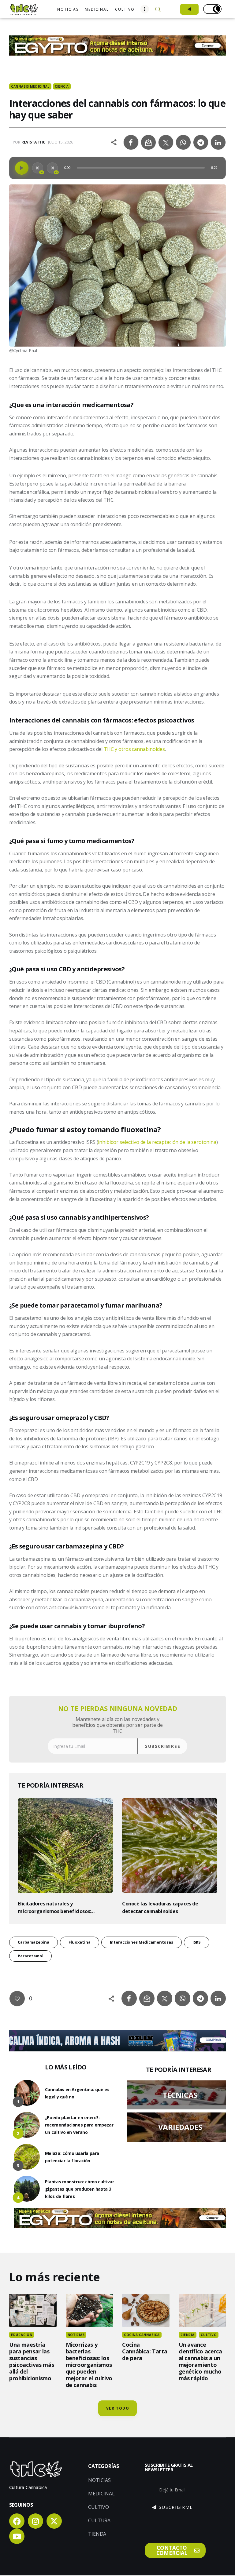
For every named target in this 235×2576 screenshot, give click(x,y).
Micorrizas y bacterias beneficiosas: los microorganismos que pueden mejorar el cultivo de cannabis (89, 2365)
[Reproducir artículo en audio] (22, 168)
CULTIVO (99, 2507)
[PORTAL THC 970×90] (117, 39)
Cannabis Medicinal (30, 86)
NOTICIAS (99, 2480)
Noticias (76, 2335)
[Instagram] (35, 2521)
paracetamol (31, 1956)
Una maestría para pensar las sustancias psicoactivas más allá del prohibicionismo (32, 2361)
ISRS (197, 1942)
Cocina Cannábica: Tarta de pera (145, 2351)
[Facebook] (17, 2521)
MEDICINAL (101, 2494)
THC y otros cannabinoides (134, 749)
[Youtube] (17, 2536)
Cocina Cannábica (142, 2335)
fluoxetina (80, 1942)
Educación (22, 2335)
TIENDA (97, 2534)
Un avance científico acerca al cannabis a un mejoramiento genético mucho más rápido (200, 2361)
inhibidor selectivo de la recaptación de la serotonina (157, 1142)
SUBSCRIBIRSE (163, 1746)
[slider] (141, 168)
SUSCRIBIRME (176, 2507)
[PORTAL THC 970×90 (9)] (117, 2034)
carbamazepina (34, 1942)
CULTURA (99, 2520)
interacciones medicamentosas (142, 1942)
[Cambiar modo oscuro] (212, 9)
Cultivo (209, 2335)
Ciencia (62, 86)
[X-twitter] (54, 2521)
